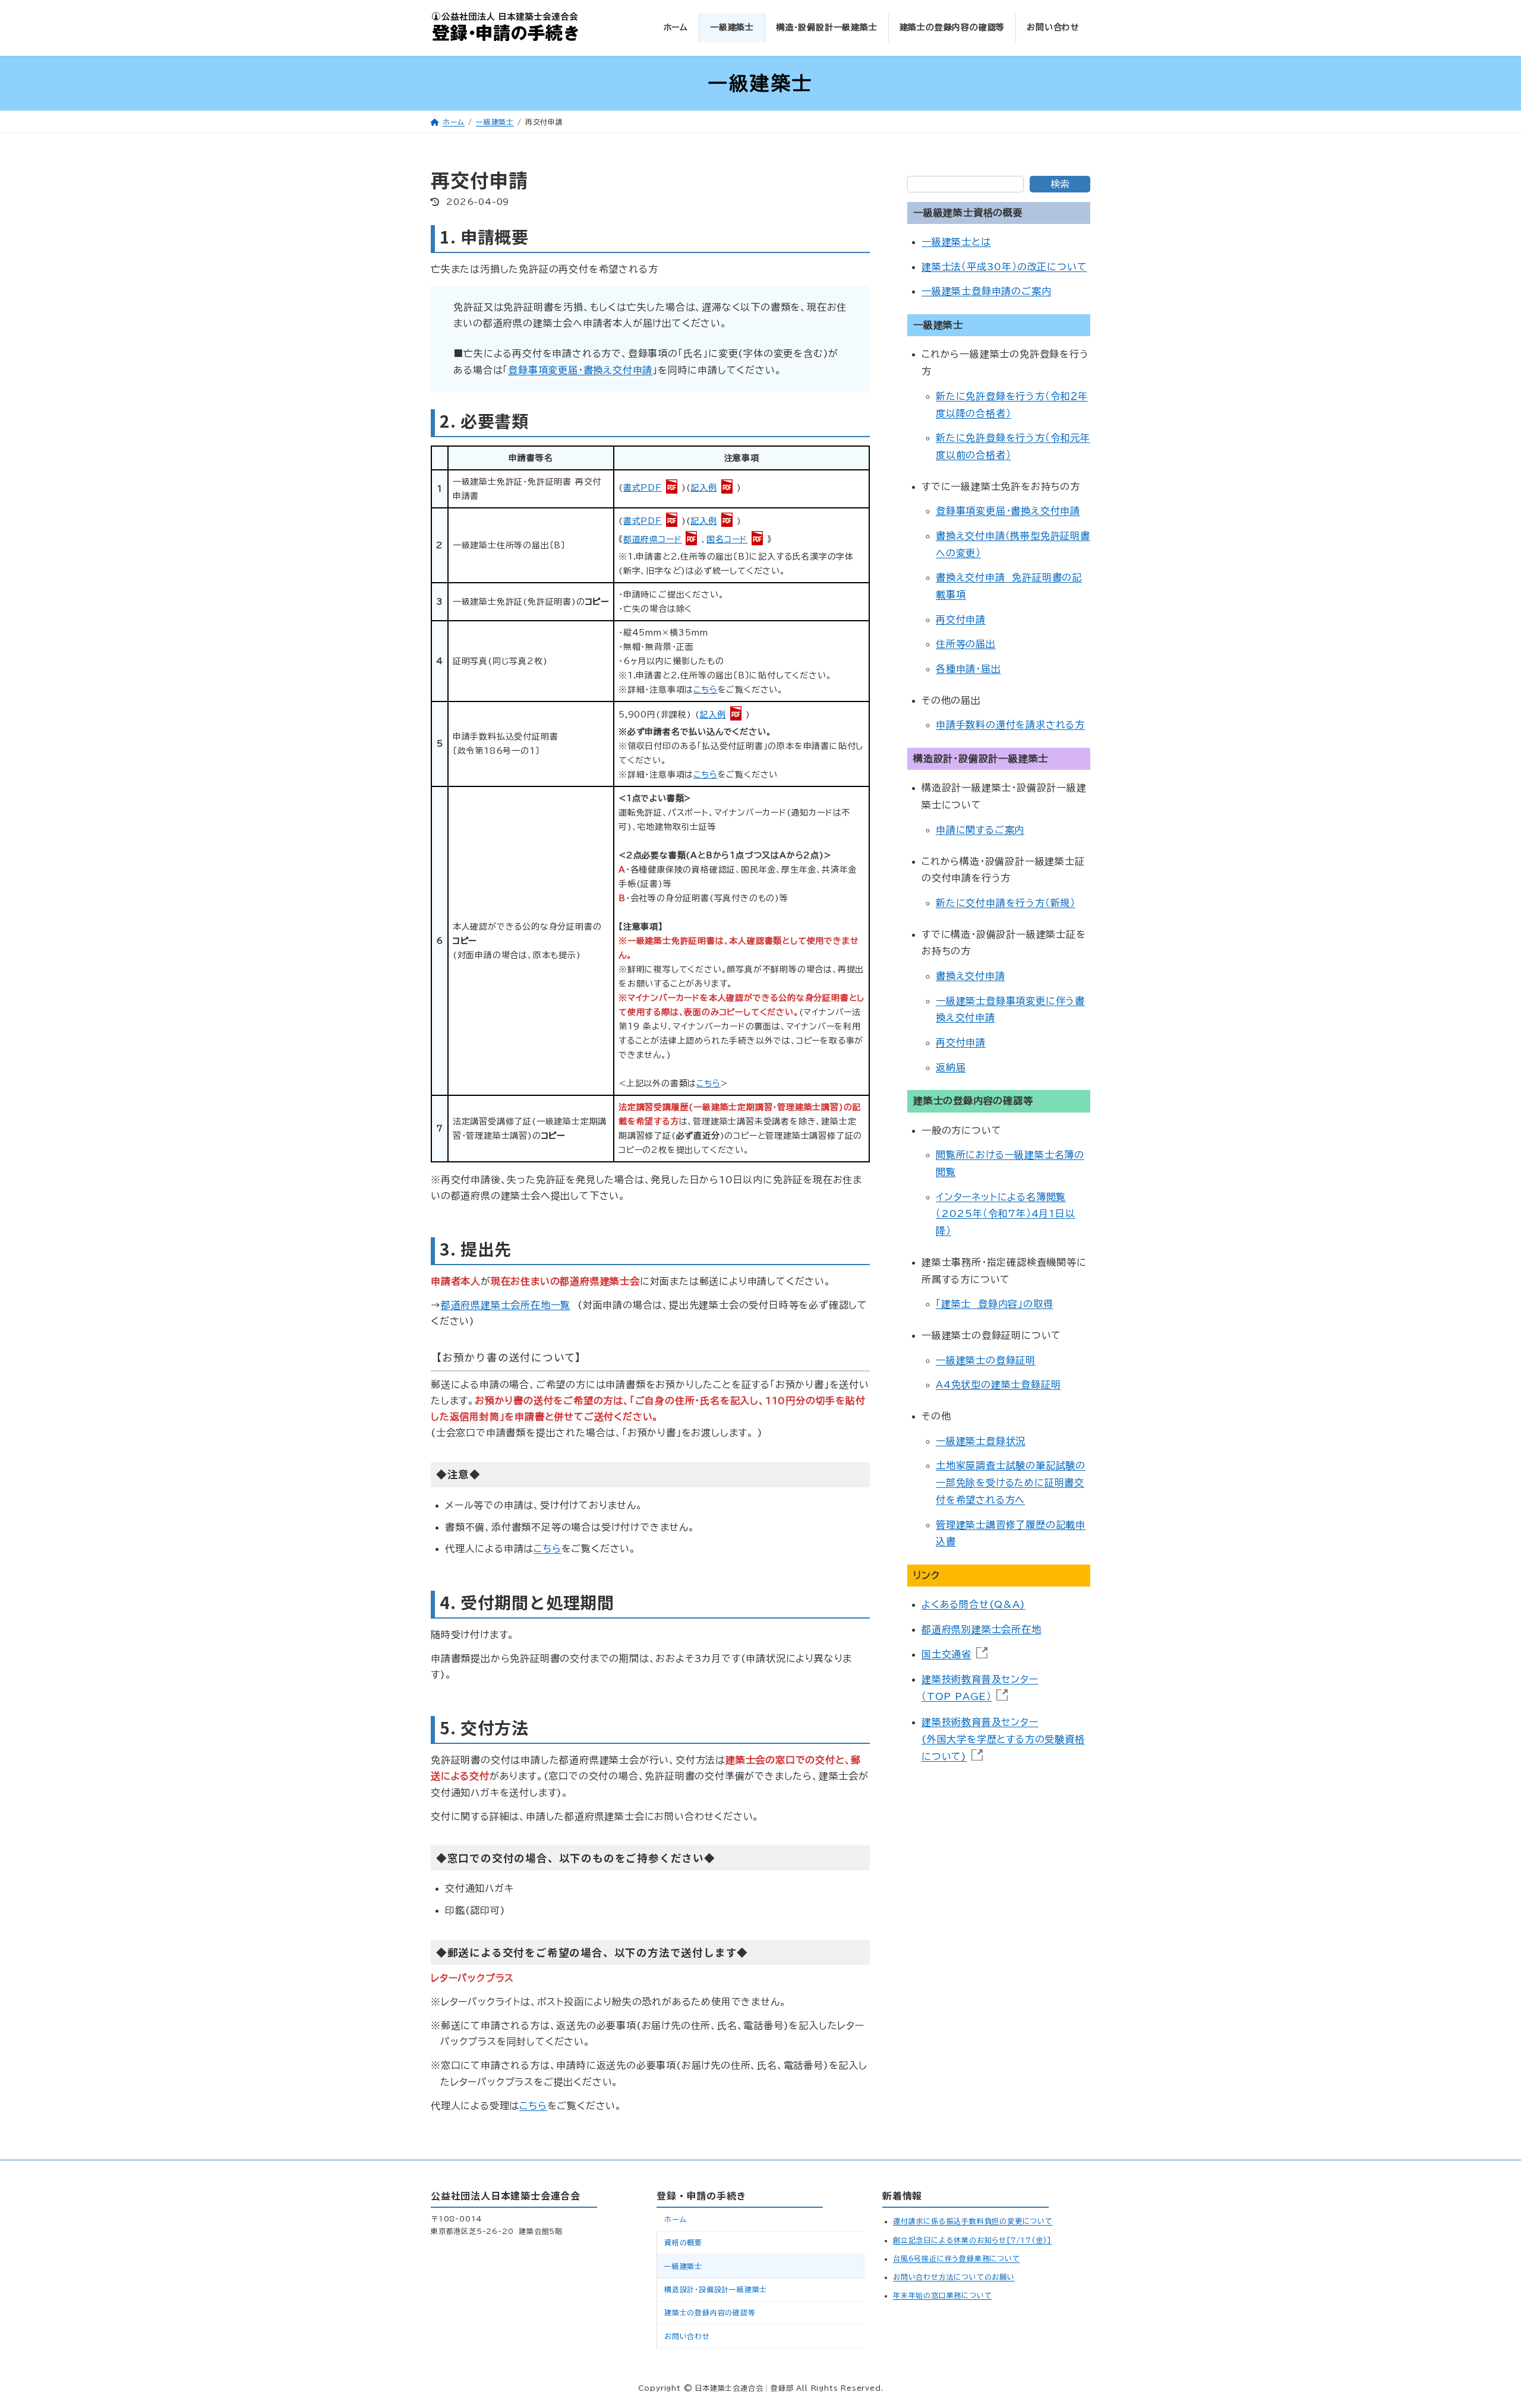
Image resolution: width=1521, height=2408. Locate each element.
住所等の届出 (966, 644)
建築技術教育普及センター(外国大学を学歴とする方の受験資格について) (1003, 1739)
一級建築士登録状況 (981, 1441)
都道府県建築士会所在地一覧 (506, 1305)
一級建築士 (683, 2265)
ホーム (675, 2219)
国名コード (727, 539)
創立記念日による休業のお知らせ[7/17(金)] (972, 2239)
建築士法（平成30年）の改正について (1004, 267)
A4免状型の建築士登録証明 (998, 1385)
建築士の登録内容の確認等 (710, 2312)
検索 (1060, 184)
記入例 (703, 488)
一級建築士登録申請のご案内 (986, 292)
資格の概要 (683, 2242)
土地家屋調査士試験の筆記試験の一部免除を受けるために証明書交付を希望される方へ (1011, 1483)
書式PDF (643, 488)
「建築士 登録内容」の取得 (994, 1304)
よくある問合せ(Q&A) (973, 1605)
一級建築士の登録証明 (986, 1360)
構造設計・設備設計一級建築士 (716, 2289)
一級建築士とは (956, 242)
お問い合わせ (687, 2336)
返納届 (951, 1067)
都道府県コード (653, 539)
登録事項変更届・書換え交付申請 (580, 370)
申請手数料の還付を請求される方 (1010, 725)
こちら (705, 690)
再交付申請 (961, 620)
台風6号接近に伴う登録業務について (957, 2258)
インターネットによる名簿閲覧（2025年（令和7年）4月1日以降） (1006, 1214)
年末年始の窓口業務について (942, 2295)
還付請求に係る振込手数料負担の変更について (973, 2221)
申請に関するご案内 (980, 830)
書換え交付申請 (971, 976)
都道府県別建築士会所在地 (982, 1629)
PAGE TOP (1473, 2318)
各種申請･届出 (968, 669)
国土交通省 (946, 1654)
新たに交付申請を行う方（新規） (1006, 903)
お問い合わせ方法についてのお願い (954, 2276)
